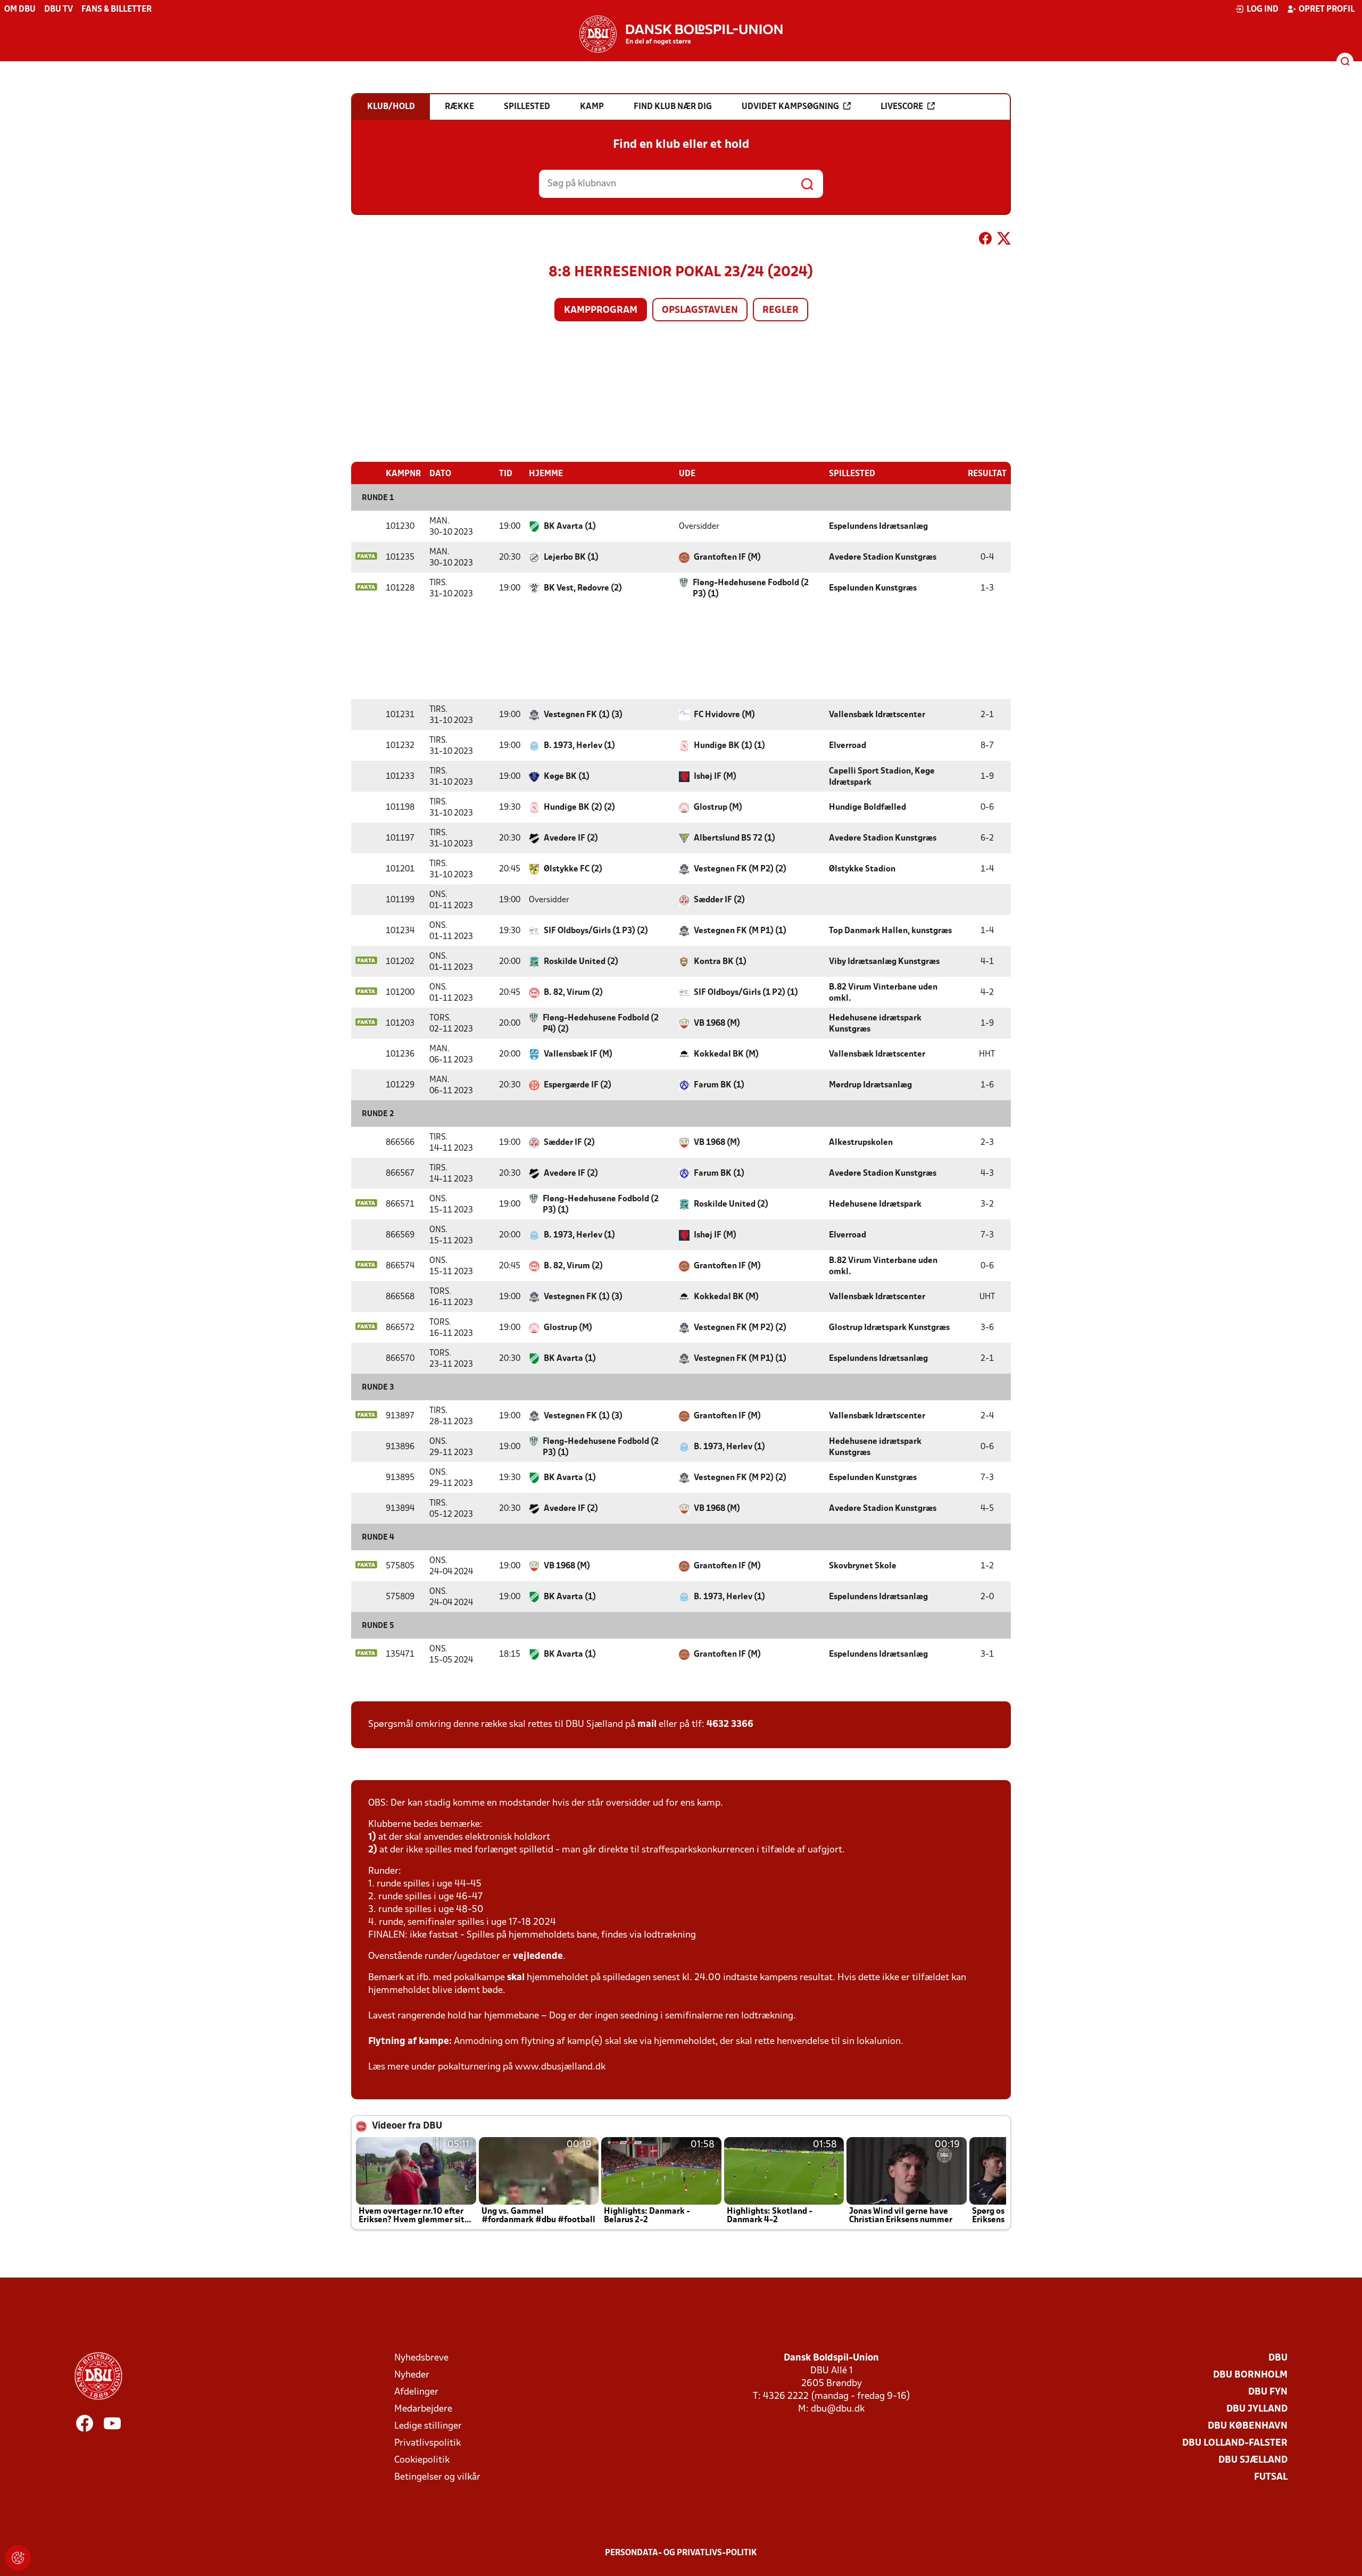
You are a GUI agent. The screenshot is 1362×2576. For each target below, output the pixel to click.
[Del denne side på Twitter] (1004, 240)
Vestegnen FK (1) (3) (583, 715)
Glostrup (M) (718, 808)
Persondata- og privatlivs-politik (681, 2553)
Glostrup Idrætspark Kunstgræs (889, 1328)
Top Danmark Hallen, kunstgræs (890, 931)
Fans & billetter (117, 10)
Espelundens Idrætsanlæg (878, 527)
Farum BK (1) (719, 1085)
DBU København (1248, 2426)
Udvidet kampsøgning (790, 107)
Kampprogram (601, 310)
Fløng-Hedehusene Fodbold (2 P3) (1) (751, 589)
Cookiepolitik (422, 2460)
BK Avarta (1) (570, 527)
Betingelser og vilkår (437, 2477)
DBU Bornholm (1250, 2375)
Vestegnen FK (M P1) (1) (740, 931)
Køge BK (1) (567, 777)
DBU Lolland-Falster (1235, 2443)
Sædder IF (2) (719, 900)
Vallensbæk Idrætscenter (877, 715)
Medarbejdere (423, 2409)
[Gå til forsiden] (681, 34)
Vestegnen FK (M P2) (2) (740, 869)
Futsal (1271, 2477)
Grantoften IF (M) (727, 558)
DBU (1278, 2358)
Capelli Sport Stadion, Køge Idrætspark (882, 777)
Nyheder (412, 2375)
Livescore (902, 107)
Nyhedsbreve (421, 2358)
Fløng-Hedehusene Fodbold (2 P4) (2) (601, 1024)
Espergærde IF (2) (578, 1085)
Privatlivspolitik (427, 2443)
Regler (780, 310)
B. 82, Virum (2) (573, 993)
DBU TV (59, 10)
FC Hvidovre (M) (724, 715)
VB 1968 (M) (717, 1024)
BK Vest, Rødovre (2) (583, 588)
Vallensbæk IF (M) (578, 1054)
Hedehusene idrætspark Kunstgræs (875, 1024)
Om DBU (20, 10)
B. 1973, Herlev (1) (579, 746)
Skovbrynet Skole (863, 1566)
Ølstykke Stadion (862, 869)
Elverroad (848, 746)
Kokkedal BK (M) (726, 1054)
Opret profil (1327, 10)
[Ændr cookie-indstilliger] (18, 2558)
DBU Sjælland (1253, 2460)
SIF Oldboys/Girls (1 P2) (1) (746, 993)
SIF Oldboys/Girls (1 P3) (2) (596, 931)
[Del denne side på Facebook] (985, 240)
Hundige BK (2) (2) (579, 808)
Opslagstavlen (700, 310)
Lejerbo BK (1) (571, 558)
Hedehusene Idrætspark (875, 1204)
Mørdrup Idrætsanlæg (870, 1085)
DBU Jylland (1257, 2409)
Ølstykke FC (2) (573, 869)
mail (647, 1725)
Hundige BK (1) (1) (729, 746)
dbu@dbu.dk (838, 2409)
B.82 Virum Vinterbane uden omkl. (883, 993)
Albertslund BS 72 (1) (734, 838)
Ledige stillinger (428, 2426)
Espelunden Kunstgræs (873, 588)
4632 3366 (730, 1725)
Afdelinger (416, 2392)
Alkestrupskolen (861, 1143)
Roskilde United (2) (581, 962)
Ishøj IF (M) (715, 777)
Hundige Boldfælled (867, 808)
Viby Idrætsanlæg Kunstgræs (884, 962)
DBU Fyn (1268, 2392)
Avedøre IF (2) (571, 838)
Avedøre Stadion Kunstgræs (883, 558)
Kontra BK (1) (720, 962)
